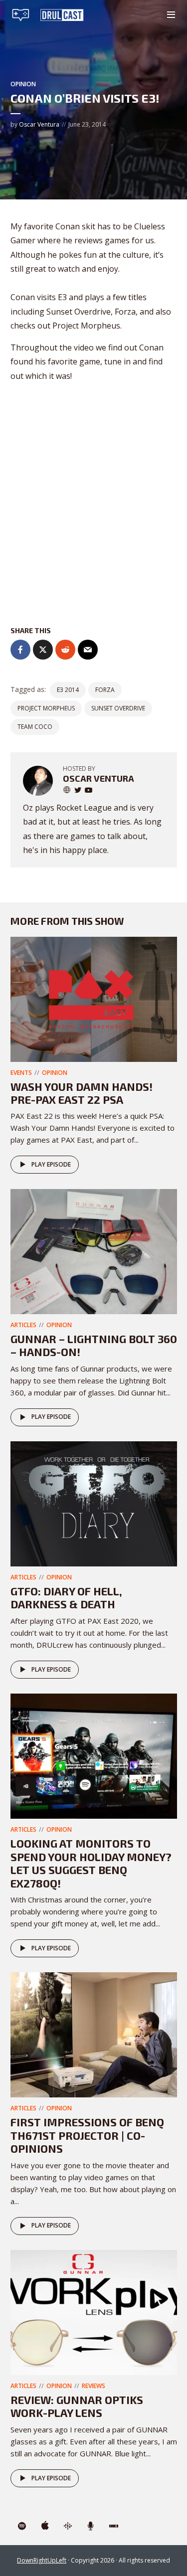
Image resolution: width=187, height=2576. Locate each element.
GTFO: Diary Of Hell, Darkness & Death (66, 1597)
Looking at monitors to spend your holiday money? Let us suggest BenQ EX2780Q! (91, 1863)
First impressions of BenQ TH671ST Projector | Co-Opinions (87, 2135)
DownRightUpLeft (42, 2560)
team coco (35, 727)
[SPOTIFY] (22, 2526)
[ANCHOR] (91, 2526)
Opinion (23, 84)
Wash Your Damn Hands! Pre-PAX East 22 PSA (82, 1093)
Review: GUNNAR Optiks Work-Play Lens (77, 2406)
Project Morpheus (46, 708)
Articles (23, 1325)
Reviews (93, 2386)
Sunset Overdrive (118, 708)
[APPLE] (45, 2526)
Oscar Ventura (39, 124)
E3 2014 (68, 690)
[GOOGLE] (68, 2526)
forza (105, 690)
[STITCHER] (114, 2526)
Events (21, 1073)
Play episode (51, 1164)
